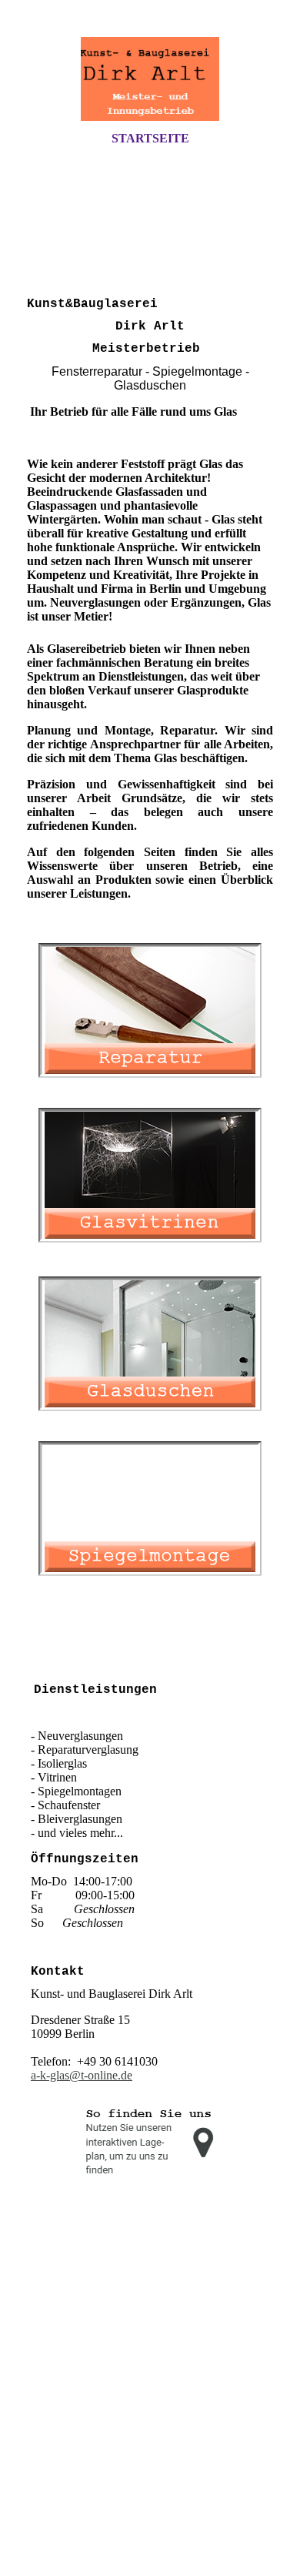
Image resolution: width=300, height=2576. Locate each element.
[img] (150, 79)
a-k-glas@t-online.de (82, 2075)
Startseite (150, 138)
